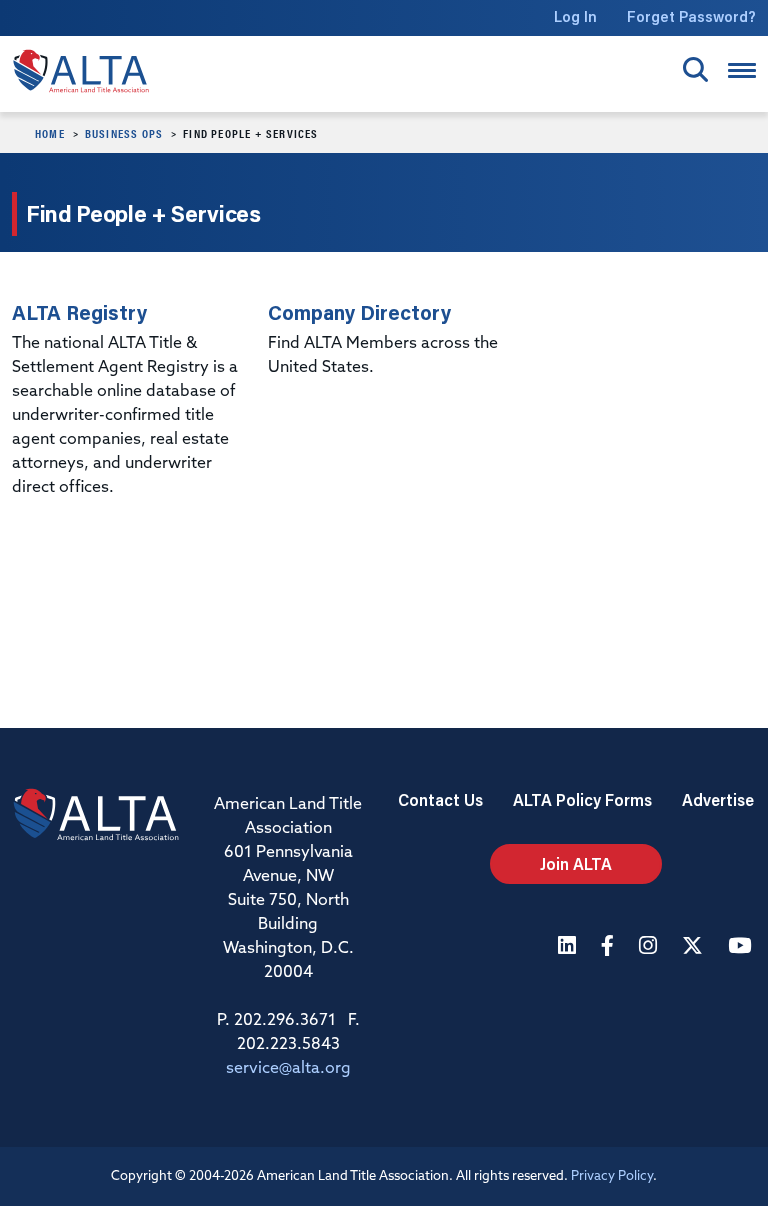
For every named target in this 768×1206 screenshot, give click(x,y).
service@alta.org (288, 1069)
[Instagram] (650, 947)
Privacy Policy (612, 1176)
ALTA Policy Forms (582, 799)
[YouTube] (742, 947)
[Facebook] (610, 947)
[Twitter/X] (695, 947)
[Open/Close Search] (695, 69)
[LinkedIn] (569, 947)
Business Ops (124, 133)
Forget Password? (691, 16)
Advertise (718, 799)
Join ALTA (576, 863)
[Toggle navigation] (742, 70)
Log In (575, 16)
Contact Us (440, 799)
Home (50, 133)
